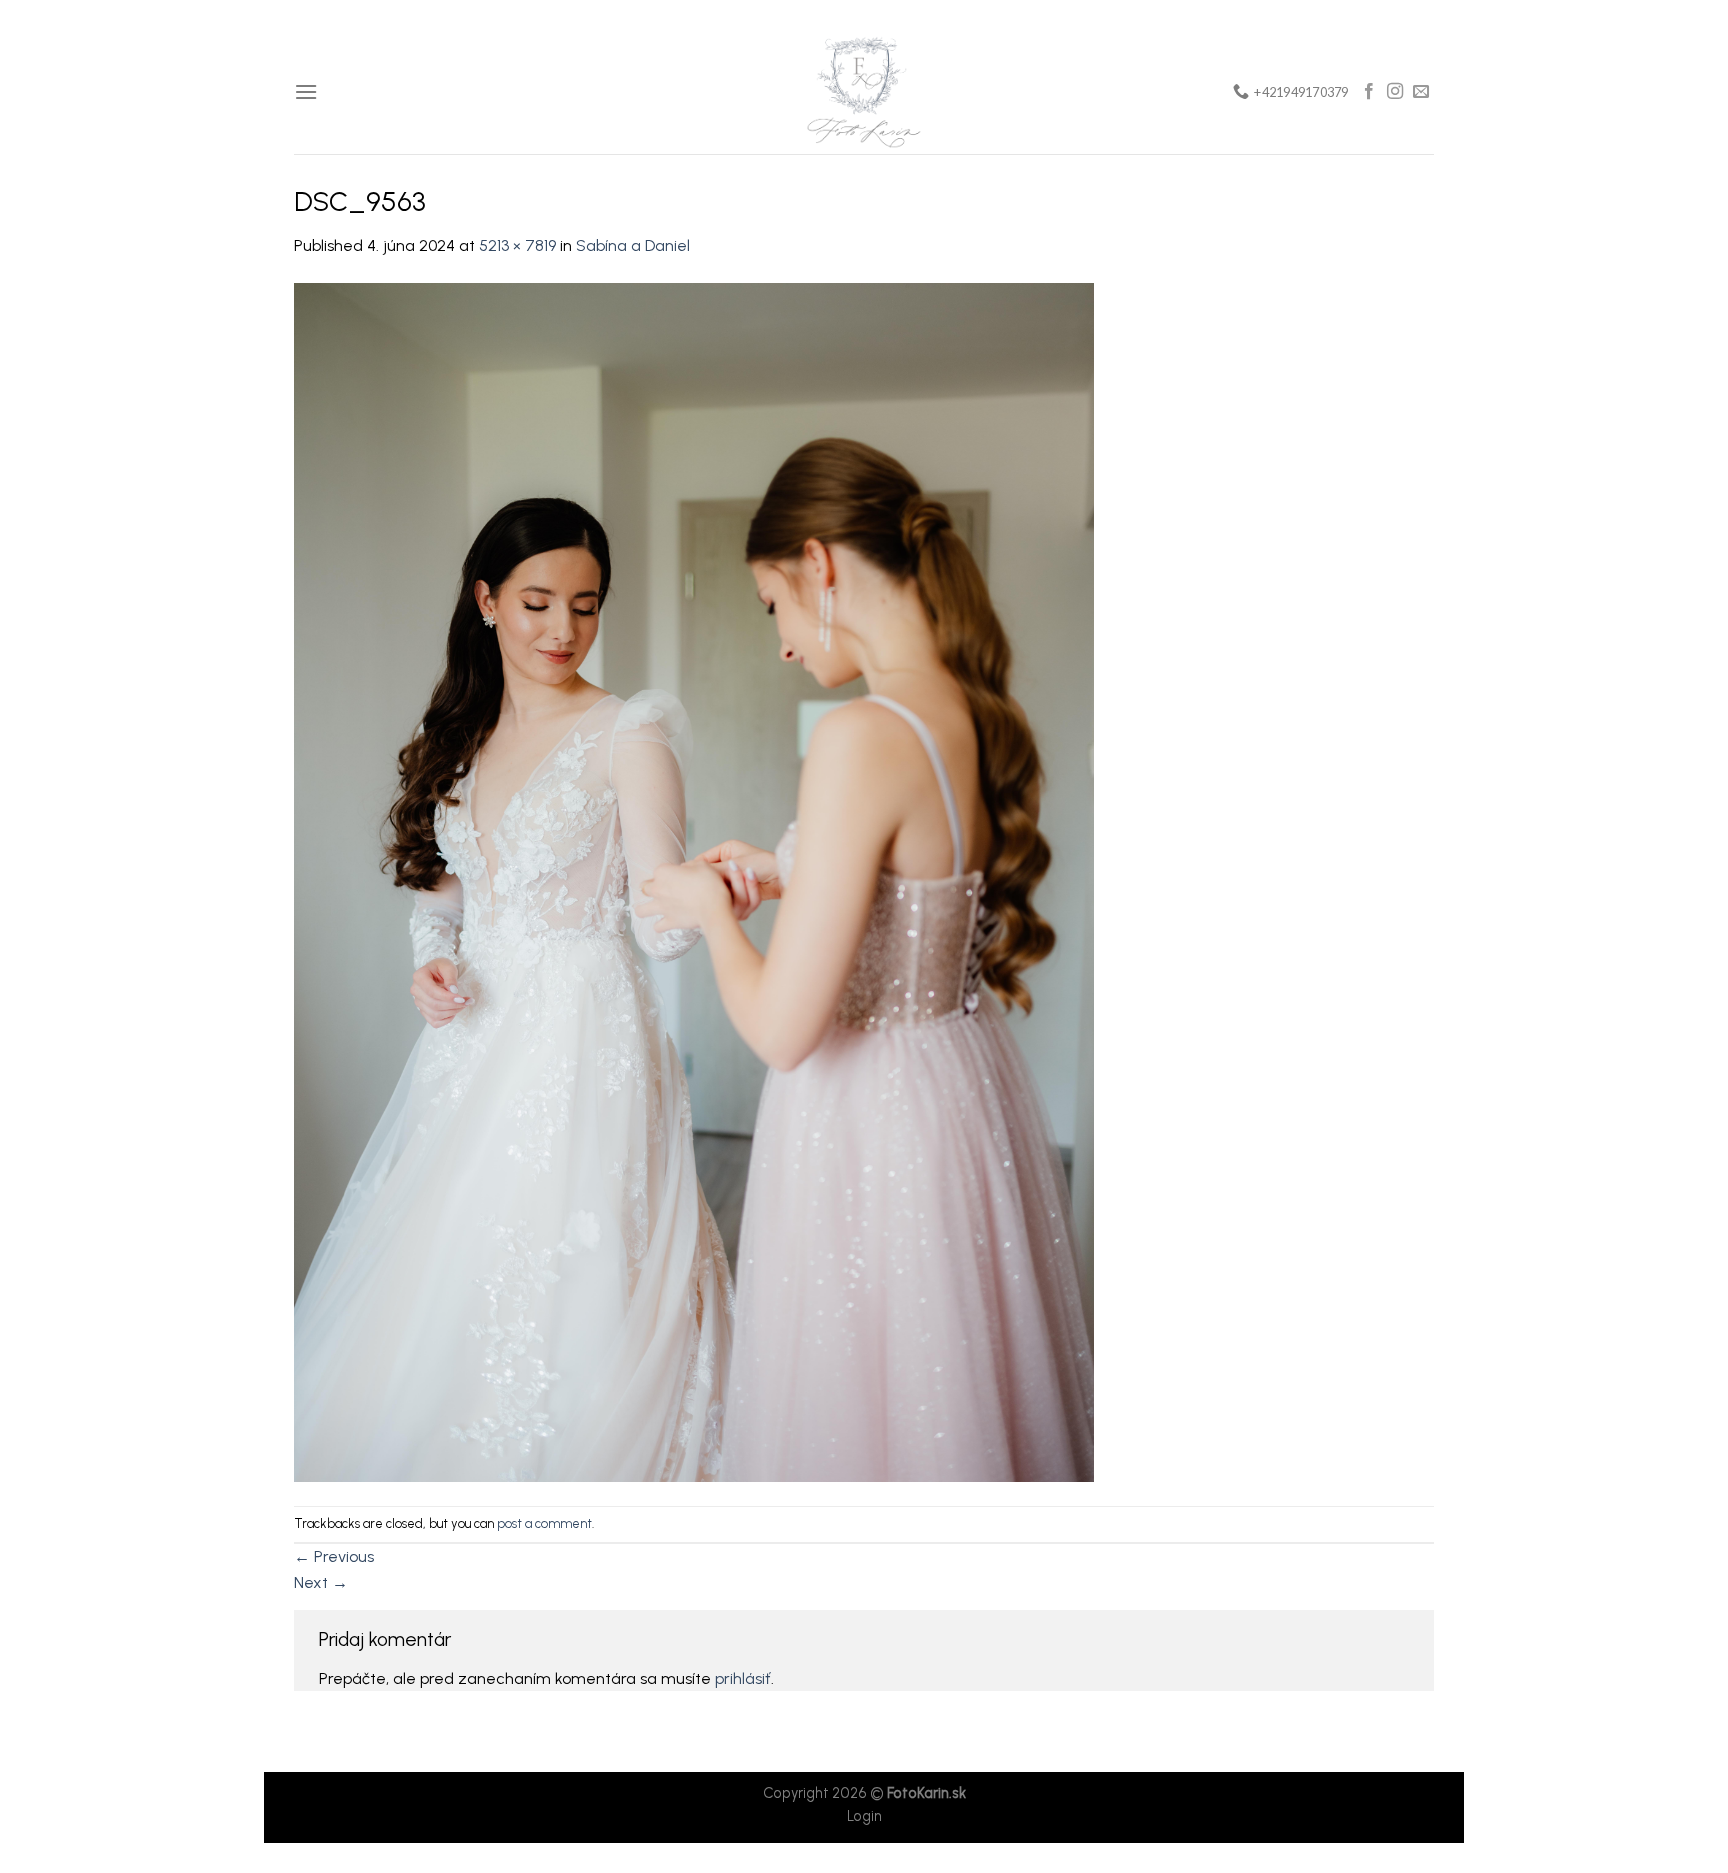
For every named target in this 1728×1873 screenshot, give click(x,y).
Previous (334, 1556)
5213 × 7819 (517, 245)
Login (864, 1816)
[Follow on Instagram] (1395, 92)
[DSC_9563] (694, 881)
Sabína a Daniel (633, 245)
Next (321, 1582)
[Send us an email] (1421, 92)
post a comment (544, 1523)
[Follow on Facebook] (1369, 92)
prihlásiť (743, 1678)
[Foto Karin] (864, 92)
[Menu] (306, 91)
